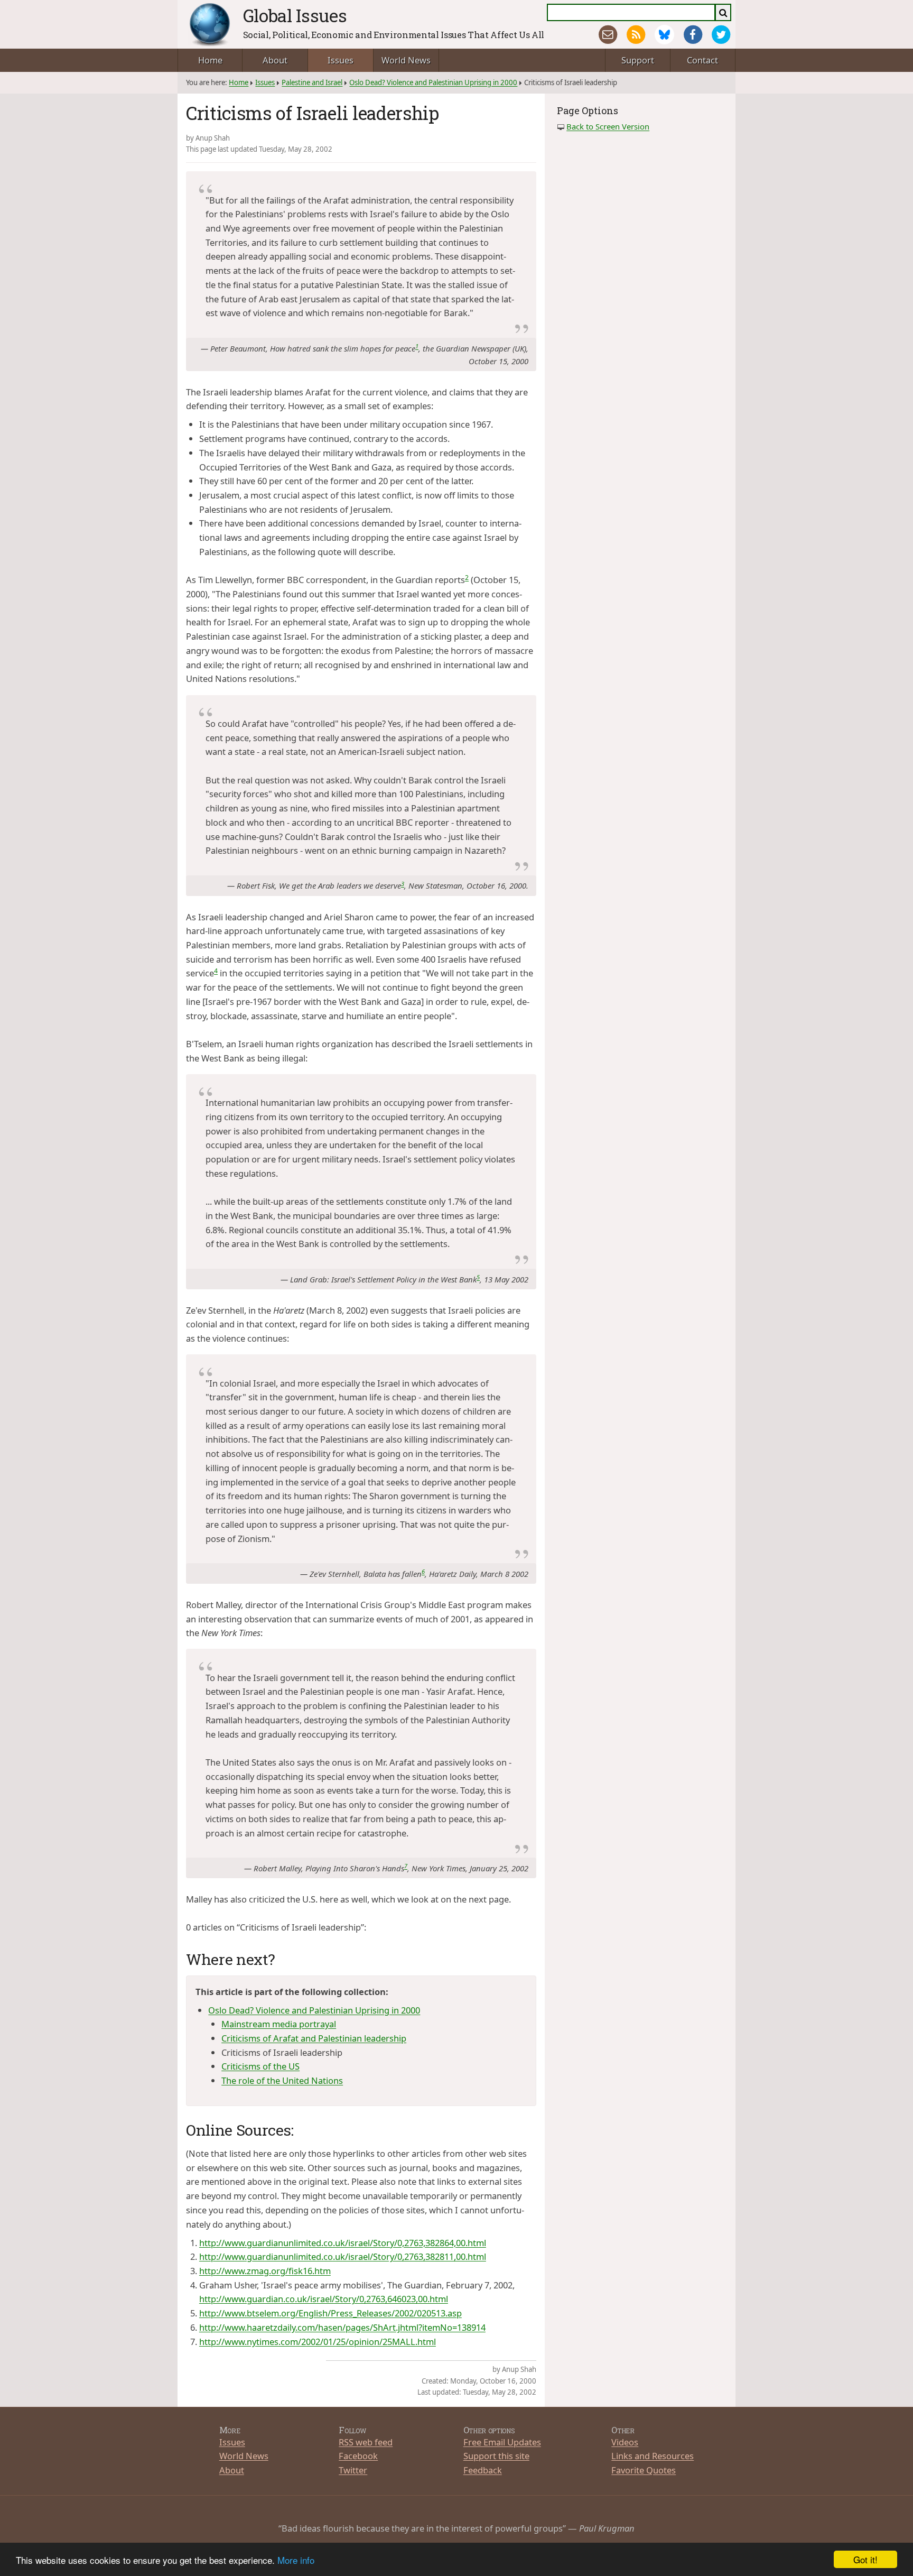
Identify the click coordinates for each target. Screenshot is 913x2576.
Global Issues (295, 15)
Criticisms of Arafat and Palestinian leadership (314, 2038)
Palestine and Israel (312, 82)
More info (296, 2560)
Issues (341, 60)
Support (638, 60)
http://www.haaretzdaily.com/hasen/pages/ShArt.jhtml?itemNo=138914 (342, 2327)
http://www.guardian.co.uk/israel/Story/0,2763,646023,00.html (324, 2299)
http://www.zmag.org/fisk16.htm (265, 2271)
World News (406, 60)
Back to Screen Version (608, 126)
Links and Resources (653, 2456)
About (275, 60)
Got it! (865, 2559)
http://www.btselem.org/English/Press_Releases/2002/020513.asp (330, 2313)
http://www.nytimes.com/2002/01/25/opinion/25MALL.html (318, 2342)
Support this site (496, 2456)
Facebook (358, 2456)
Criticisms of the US (260, 2066)
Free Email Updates (502, 2442)
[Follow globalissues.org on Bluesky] (664, 35)
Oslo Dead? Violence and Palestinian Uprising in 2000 (433, 82)
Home (210, 60)
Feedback (483, 2470)
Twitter (353, 2470)
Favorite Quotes (644, 2470)
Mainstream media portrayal (279, 2024)
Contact (702, 60)
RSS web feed (366, 2442)
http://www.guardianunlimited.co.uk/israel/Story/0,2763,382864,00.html (343, 2243)
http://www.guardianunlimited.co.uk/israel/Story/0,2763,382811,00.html (343, 2256)
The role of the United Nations (282, 2080)
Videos (625, 2442)
